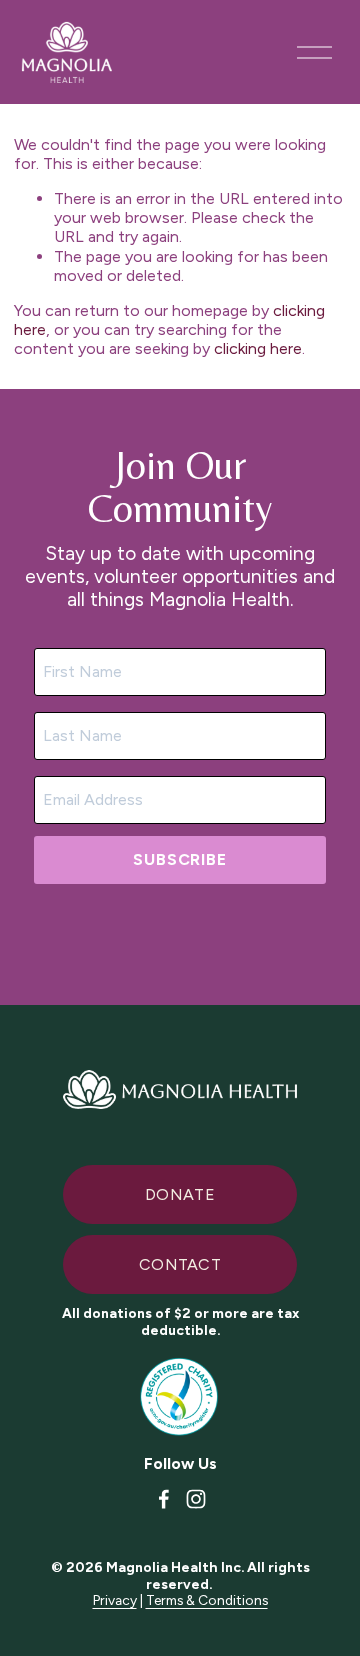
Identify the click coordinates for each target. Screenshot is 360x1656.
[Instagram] (196, 1499)
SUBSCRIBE (179, 859)
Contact (180, 1264)
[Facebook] (164, 1499)
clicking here (258, 348)
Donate (180, 1194)
